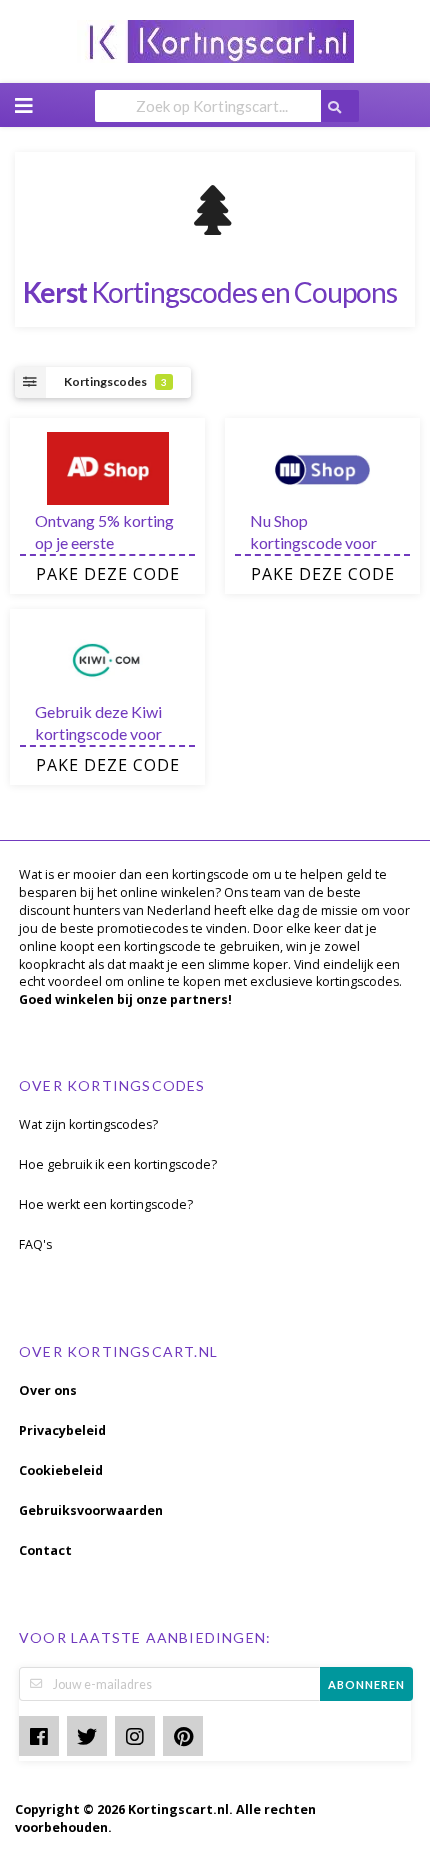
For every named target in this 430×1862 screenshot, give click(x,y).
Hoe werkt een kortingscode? (106, 1204)
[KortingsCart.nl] (215, 39)
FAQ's (35, 1244)
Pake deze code (108, 574)
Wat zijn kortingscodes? (88, 1124)
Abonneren (366, 1684)
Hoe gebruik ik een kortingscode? (118, 1164)
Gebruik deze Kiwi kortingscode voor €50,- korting (98, 733)
